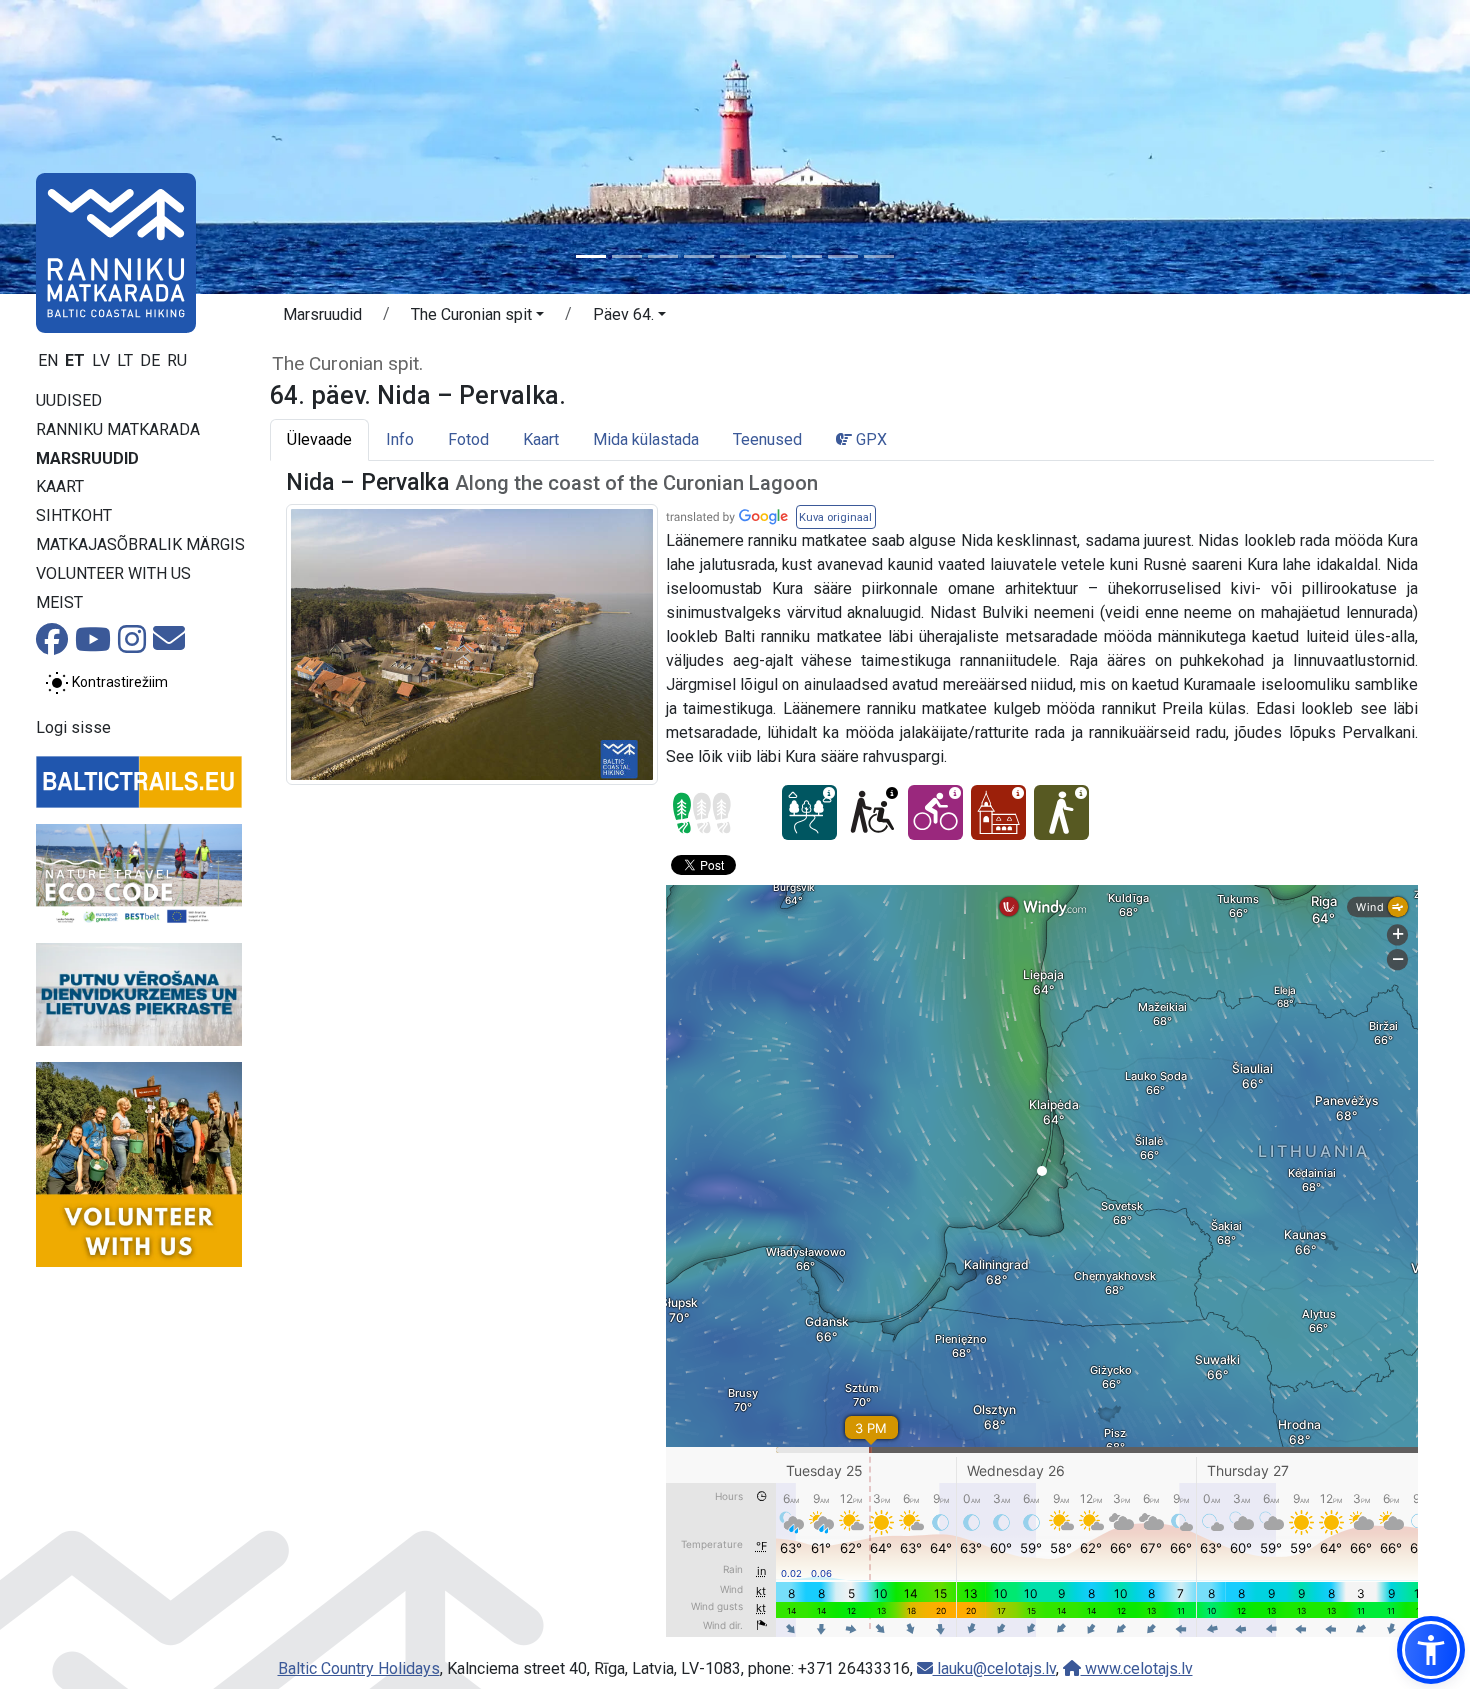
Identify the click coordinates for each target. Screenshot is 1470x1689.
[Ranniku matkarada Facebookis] (52, 645)
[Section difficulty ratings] (702, 813)
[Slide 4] (699, 256)
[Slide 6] (771, 256)
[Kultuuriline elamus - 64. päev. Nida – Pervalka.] (998, 812)
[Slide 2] (627, 256)
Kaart (60, 486)
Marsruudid (87, 458)
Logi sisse (73, 727)
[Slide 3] (663, 256)
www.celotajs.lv (1137, 1668)
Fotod (468, 439)
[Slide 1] (591, 256)
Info (400, 439)
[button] (477, 318)
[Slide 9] (879, 256)
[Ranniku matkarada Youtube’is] (93, 645)
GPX (869, 439)
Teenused (767, 439)
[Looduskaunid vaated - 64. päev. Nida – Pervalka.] (809, 812)
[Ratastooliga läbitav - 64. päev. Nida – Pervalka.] (872, 812)
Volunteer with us (113, 573)
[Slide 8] (843, 256)
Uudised (69, 400)
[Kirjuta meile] (169, 644)
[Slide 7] (807, 256)
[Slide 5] (735, 256)
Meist (59, 602)
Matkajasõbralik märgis (140, 544)
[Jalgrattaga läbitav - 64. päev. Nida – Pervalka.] (935, 812)
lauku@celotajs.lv (994, 1668)
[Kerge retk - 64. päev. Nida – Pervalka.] (1061, 812)
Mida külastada (646, 439)
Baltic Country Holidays (359, 1668)
